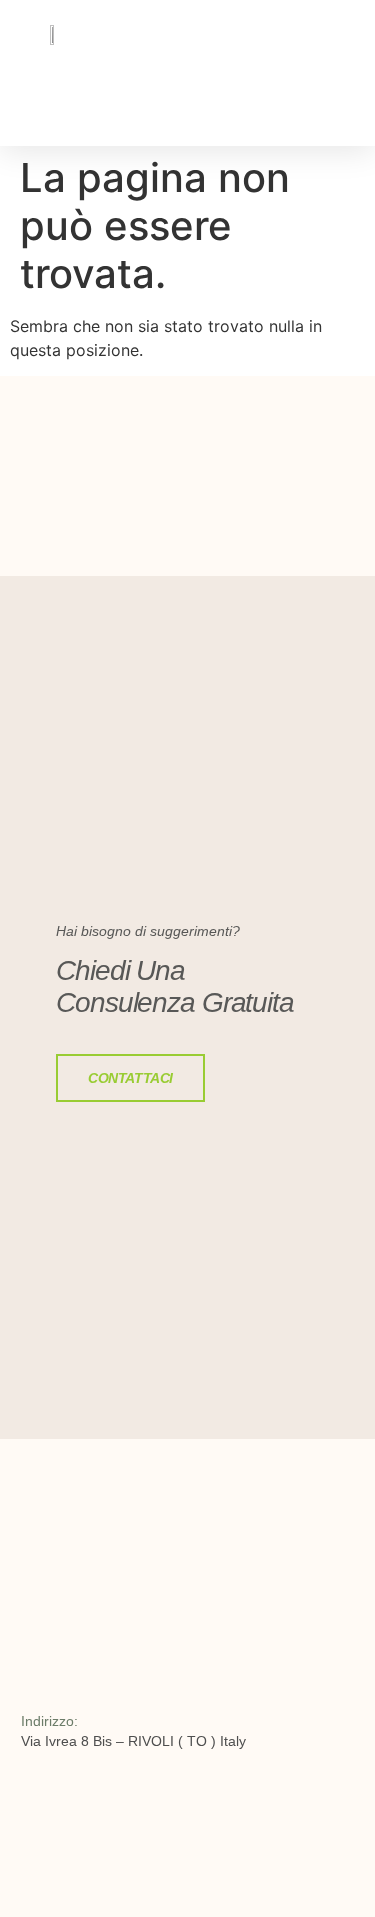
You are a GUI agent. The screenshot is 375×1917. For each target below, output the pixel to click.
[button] (305, 106)
